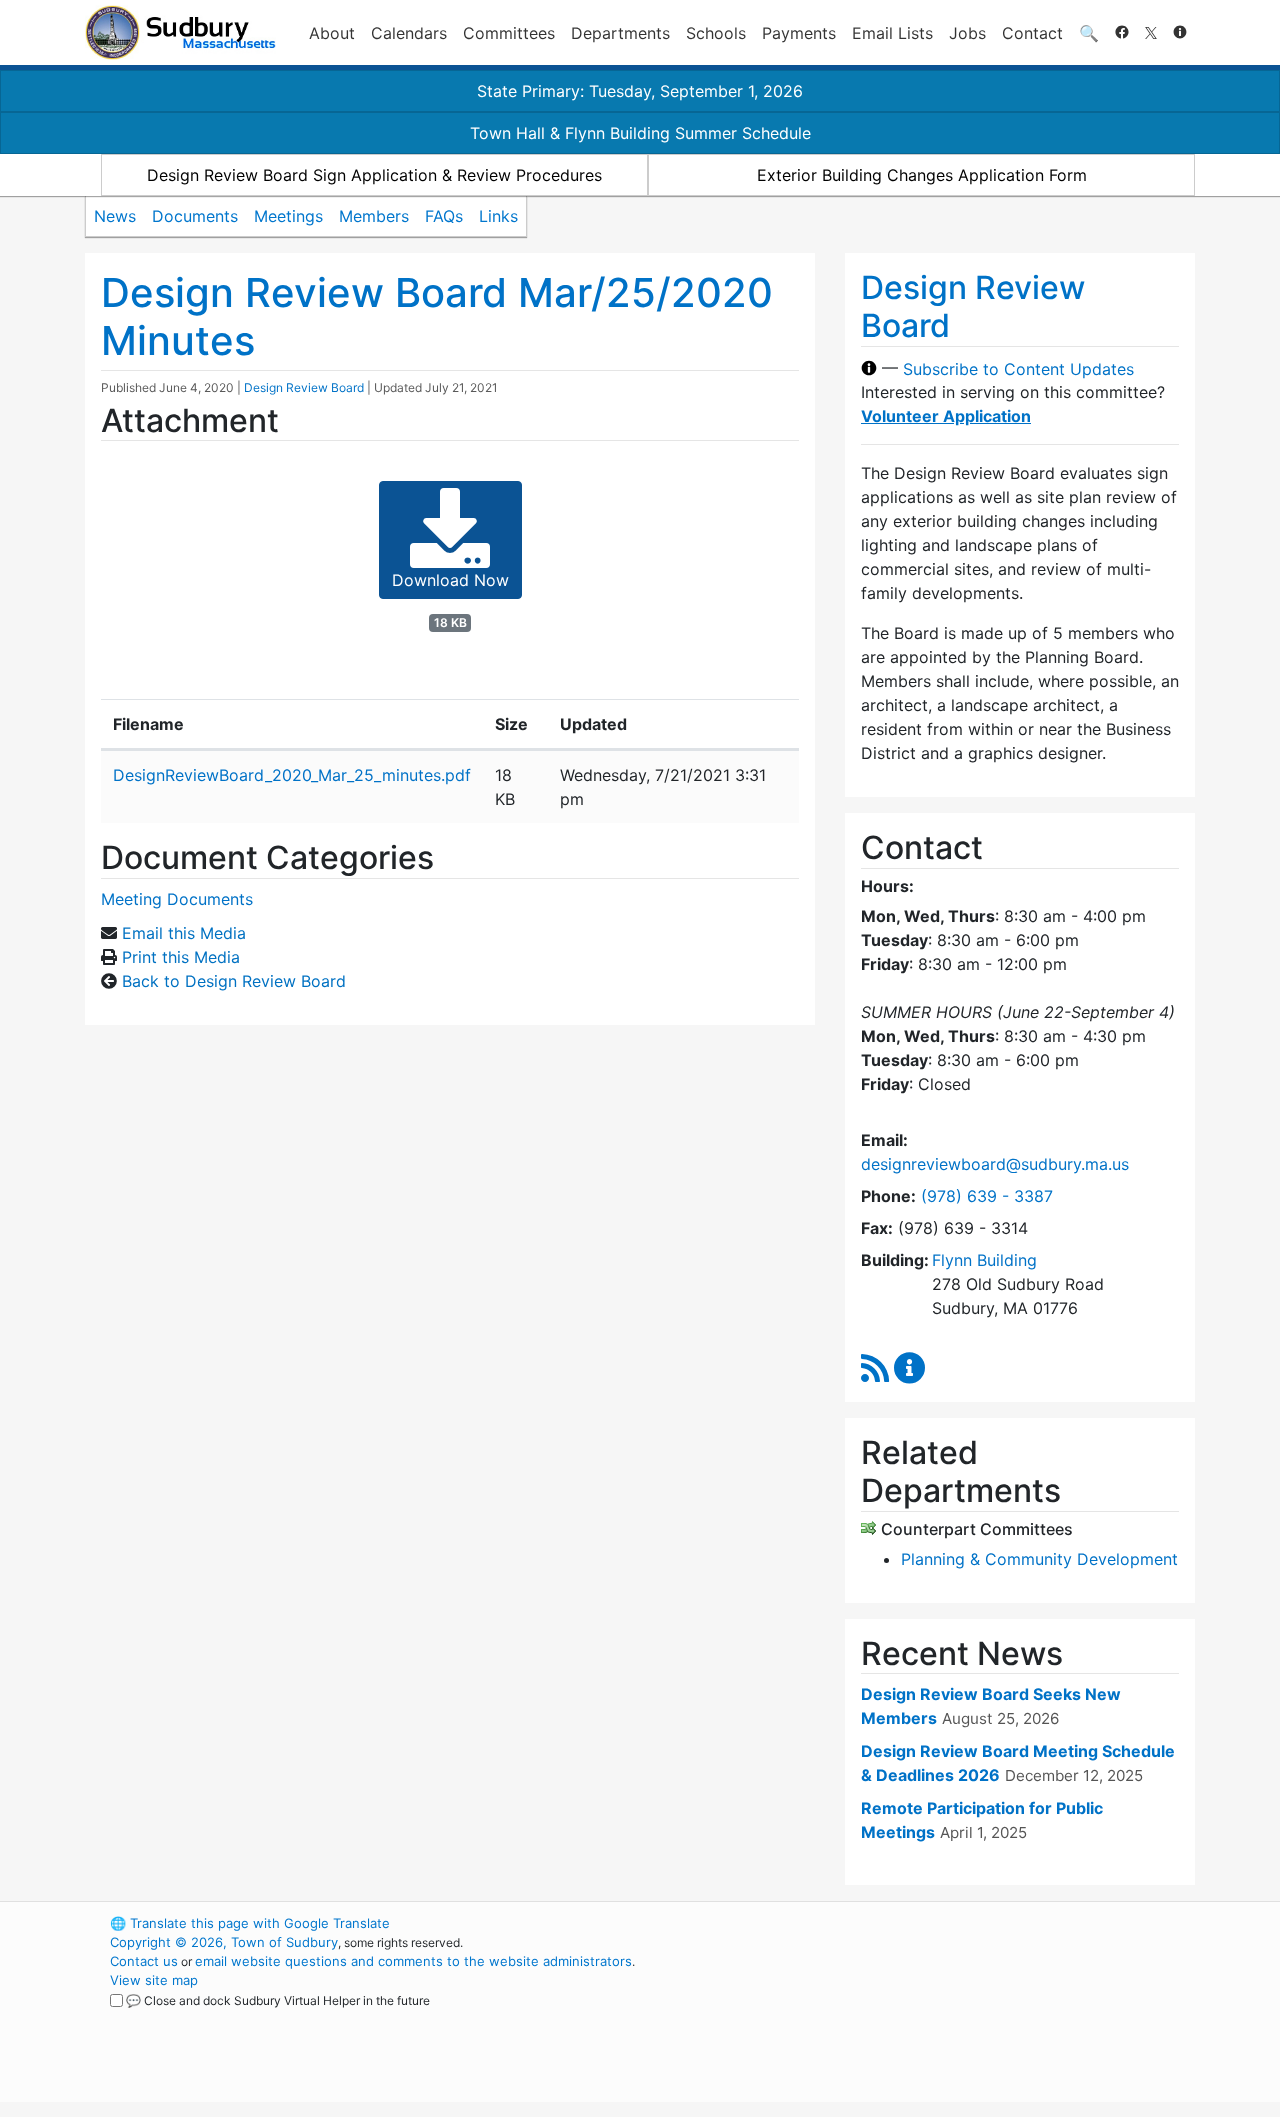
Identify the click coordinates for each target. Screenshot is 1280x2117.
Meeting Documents (177, 899)
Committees (509, 33)
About (332, 33)
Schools (716, 33)
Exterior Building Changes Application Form (922, 175)
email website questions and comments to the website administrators (413, 1961)
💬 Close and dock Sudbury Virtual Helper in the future (278, 2000)
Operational (960, 2018)
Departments (620, 33)
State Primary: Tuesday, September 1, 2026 (640, 91)
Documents (195, 216)
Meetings (288, 216)
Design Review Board (304, 387)
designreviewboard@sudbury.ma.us (995, 1164)
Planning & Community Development (1039, 1559)
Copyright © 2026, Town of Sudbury (224, 1942)
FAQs (444, 216)
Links (498, 216)
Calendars (409, 33)
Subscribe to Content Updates (1018, 368)
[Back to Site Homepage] (180, 32)
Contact (1032, 33)
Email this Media (184, 933)
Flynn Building (984, 1260)
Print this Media (181, 957)
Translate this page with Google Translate (250, 1923)
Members (374, 216)
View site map (154, 1980)
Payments (799, 33)
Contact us (144, 1961)
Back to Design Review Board (234, 981)
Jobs (967, 33)
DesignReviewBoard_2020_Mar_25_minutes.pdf (292, 775)
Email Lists (892, 33)
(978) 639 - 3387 (987, 1196)
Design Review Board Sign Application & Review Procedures (374, 175)
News (115, 216)
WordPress (925, 1923)
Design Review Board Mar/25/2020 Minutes (437, 316)
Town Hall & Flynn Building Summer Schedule (640, 133)
